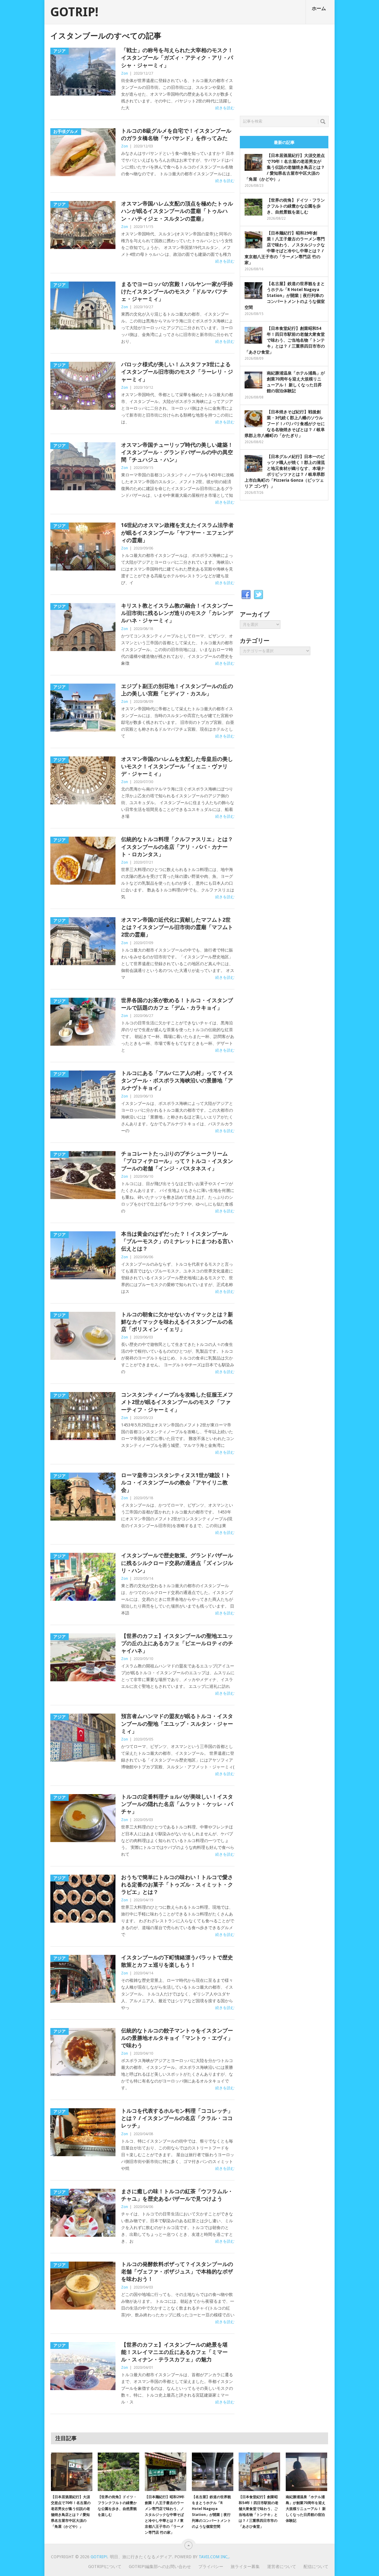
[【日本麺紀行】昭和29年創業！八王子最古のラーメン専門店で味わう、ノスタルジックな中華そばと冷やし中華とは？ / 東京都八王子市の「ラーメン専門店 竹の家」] (166, 2472)
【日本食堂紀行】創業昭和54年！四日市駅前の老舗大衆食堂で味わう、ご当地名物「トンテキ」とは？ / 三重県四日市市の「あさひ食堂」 (285, 340)
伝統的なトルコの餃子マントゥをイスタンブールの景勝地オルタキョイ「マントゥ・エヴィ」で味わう (177, 2038)
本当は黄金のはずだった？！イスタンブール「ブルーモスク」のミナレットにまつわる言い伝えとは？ (177, 1241)
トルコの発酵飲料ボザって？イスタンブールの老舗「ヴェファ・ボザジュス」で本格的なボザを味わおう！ (177, 2272)
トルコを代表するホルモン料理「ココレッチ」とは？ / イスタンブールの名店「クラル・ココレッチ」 (177, 2118)
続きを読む (225, 108)
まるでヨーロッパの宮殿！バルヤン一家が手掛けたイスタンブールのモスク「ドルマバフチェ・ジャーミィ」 (177, 291)
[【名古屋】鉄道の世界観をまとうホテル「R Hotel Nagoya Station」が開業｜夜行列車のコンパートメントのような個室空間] (213, 2472)
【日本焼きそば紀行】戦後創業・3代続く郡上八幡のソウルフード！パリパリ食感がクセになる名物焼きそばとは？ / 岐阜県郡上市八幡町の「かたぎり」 (285, 424)
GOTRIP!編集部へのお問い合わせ (160, 2567)
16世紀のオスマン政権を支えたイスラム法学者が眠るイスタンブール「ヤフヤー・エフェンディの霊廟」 (177, 532)
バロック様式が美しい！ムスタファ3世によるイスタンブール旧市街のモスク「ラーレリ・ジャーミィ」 (177, 372)
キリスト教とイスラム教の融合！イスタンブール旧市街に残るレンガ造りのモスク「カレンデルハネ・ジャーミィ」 (177, 613)
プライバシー (211, 2567)
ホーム (319, 8)
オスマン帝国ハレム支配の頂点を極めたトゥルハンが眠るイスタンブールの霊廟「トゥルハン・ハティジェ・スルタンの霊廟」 (177, 211)
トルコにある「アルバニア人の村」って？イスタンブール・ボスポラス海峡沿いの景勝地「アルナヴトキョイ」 (177, 1080)
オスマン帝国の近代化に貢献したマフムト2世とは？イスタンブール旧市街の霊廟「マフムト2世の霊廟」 (177, 927)
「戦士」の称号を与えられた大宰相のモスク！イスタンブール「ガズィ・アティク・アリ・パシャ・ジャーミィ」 (177, 58)
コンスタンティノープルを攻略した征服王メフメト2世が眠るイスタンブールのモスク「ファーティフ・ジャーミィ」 (177, 1402)
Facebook (246, 595)
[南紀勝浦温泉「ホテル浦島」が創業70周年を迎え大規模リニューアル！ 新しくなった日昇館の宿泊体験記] (306, 2472)
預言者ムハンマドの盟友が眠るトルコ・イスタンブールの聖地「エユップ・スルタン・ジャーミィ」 (177, 1724)
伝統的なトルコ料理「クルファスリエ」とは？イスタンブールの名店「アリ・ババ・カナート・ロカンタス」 (177, 847)
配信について (316, 2567)
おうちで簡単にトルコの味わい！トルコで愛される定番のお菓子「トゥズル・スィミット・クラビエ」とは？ (177, 1885)
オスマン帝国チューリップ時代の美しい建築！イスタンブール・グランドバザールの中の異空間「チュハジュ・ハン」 (177, 452)
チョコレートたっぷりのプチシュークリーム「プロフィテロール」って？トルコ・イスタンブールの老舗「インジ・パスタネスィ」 (177, 1161)
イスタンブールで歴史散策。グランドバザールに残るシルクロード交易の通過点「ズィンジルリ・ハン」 (177, 1563)
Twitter (258, 595)
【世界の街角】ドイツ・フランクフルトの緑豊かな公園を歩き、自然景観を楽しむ (296, 206)
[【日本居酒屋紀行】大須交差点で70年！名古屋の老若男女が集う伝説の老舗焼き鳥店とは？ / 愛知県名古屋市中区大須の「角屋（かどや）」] (72, 2472)
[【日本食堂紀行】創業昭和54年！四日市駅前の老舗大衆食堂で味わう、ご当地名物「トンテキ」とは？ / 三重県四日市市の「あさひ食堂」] (259, 2472)
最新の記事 (284, 142)
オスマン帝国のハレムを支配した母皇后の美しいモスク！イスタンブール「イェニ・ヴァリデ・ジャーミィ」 (177, 766)
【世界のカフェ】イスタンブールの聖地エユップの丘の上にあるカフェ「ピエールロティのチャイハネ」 (177, 1643)
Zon (125, 73)
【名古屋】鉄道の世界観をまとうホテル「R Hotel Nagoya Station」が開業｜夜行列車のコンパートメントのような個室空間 (285, 295)
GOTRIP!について (105, 2567)
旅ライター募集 (245, 2567)
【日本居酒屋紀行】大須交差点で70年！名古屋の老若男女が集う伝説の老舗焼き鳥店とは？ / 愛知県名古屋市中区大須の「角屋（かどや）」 (285, 167)
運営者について (282, 2567)
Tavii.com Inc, (214, 2557)
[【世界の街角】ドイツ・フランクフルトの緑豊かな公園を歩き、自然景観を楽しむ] (118, 2472)
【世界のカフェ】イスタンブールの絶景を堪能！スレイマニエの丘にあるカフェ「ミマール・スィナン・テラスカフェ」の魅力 (174, 2352)
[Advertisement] (284, 68)
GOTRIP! (74, 12)
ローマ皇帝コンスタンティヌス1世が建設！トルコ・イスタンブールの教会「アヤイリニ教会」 (176, 1483)
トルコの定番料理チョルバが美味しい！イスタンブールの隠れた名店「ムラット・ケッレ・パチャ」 (177, 1804)
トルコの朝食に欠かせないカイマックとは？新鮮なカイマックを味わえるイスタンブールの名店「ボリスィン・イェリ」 (177, 1322)
